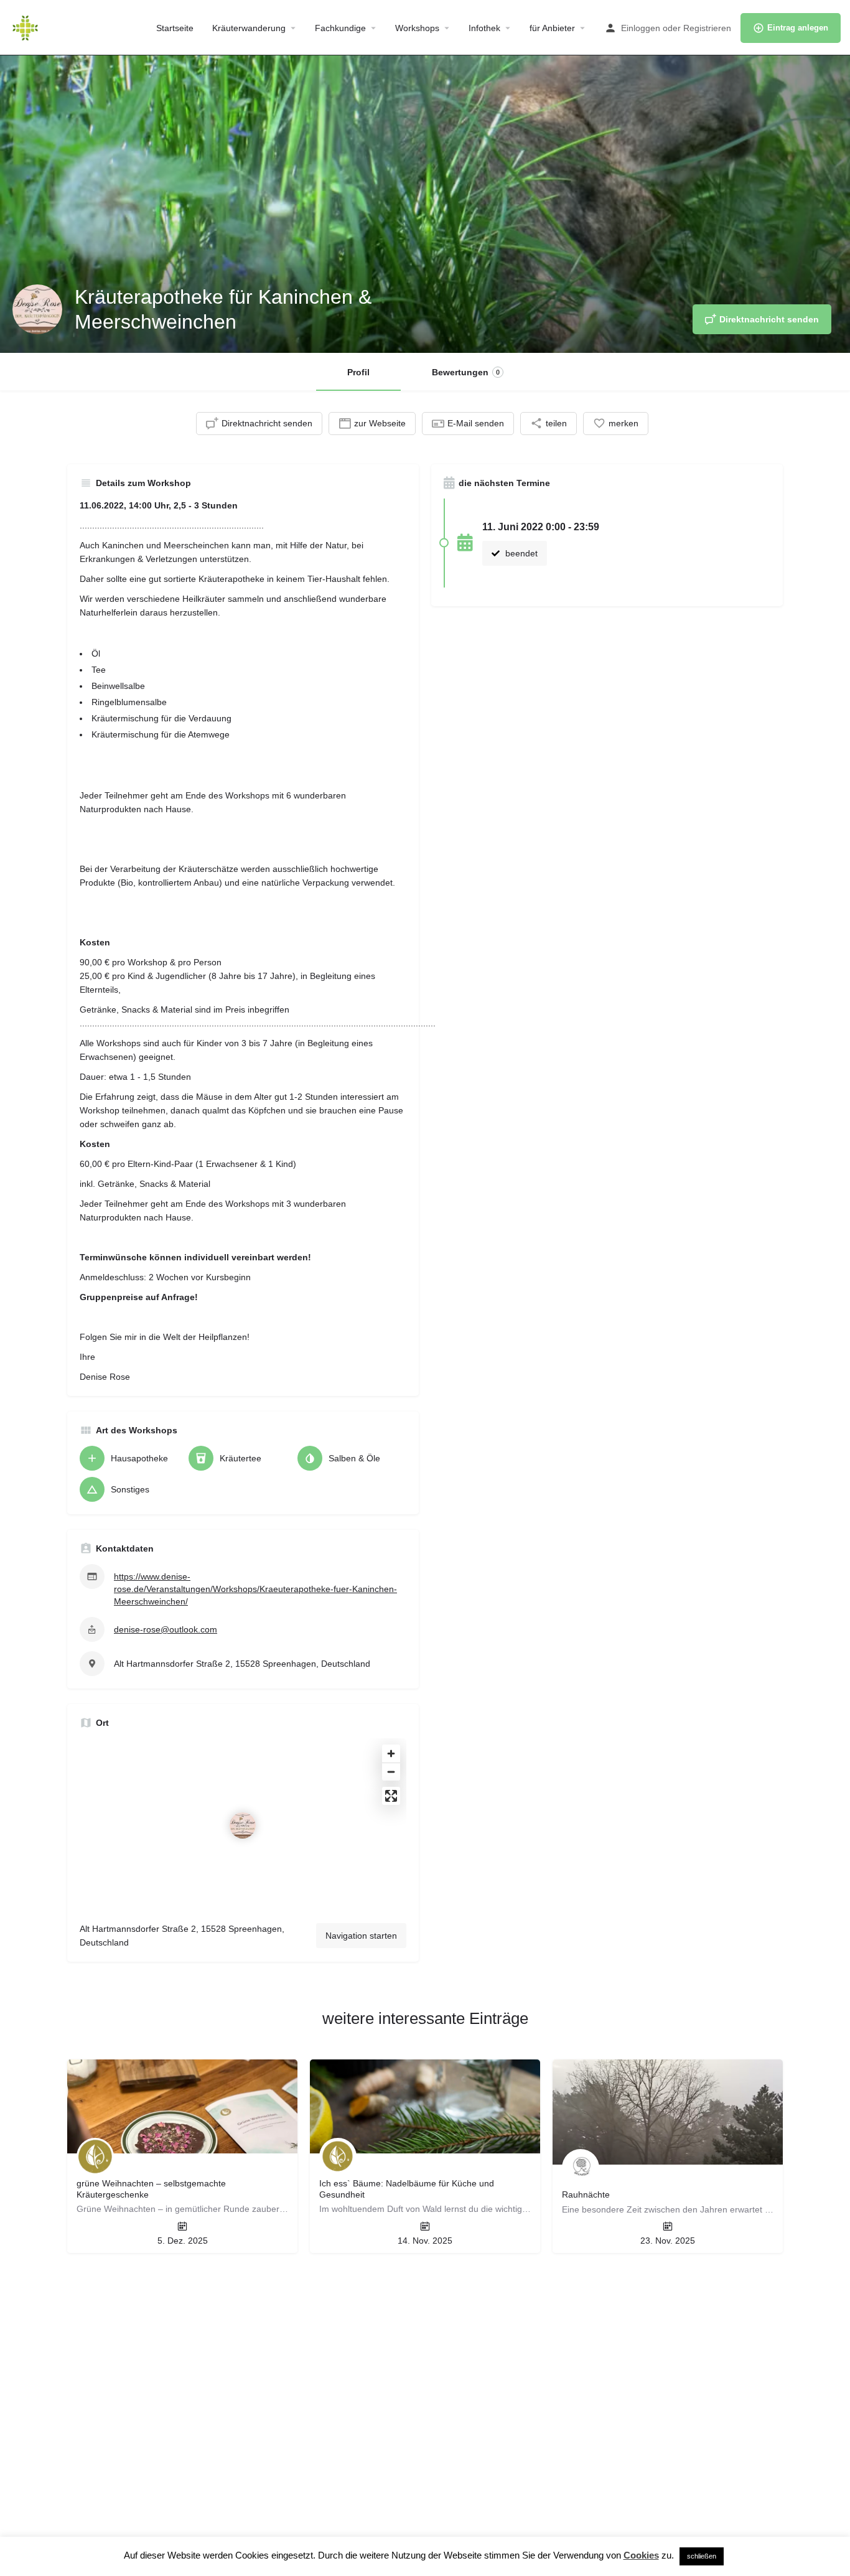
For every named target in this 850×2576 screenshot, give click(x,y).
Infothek (484, 28)
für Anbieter (552, 28)
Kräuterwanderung (249, 28)
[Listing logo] (37, 309)
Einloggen (641, 28)
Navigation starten (361, 1936)
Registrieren (707, 28)
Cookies (641, 2555)
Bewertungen (466, 372)
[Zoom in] (391, 1754)
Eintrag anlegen (798, 28)
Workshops (417, 28)
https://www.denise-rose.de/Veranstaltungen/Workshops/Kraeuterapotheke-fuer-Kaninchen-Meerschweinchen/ (255, 1589)
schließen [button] (702, 2556)
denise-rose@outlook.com (166, 1629)
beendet (520, 553)
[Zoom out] (391, 1772)
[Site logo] (27, 27)
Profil (358, 372)
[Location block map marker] (243, 1825)
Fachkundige (340, 28)
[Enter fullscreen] (391, 1796)
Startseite (175, 28)
